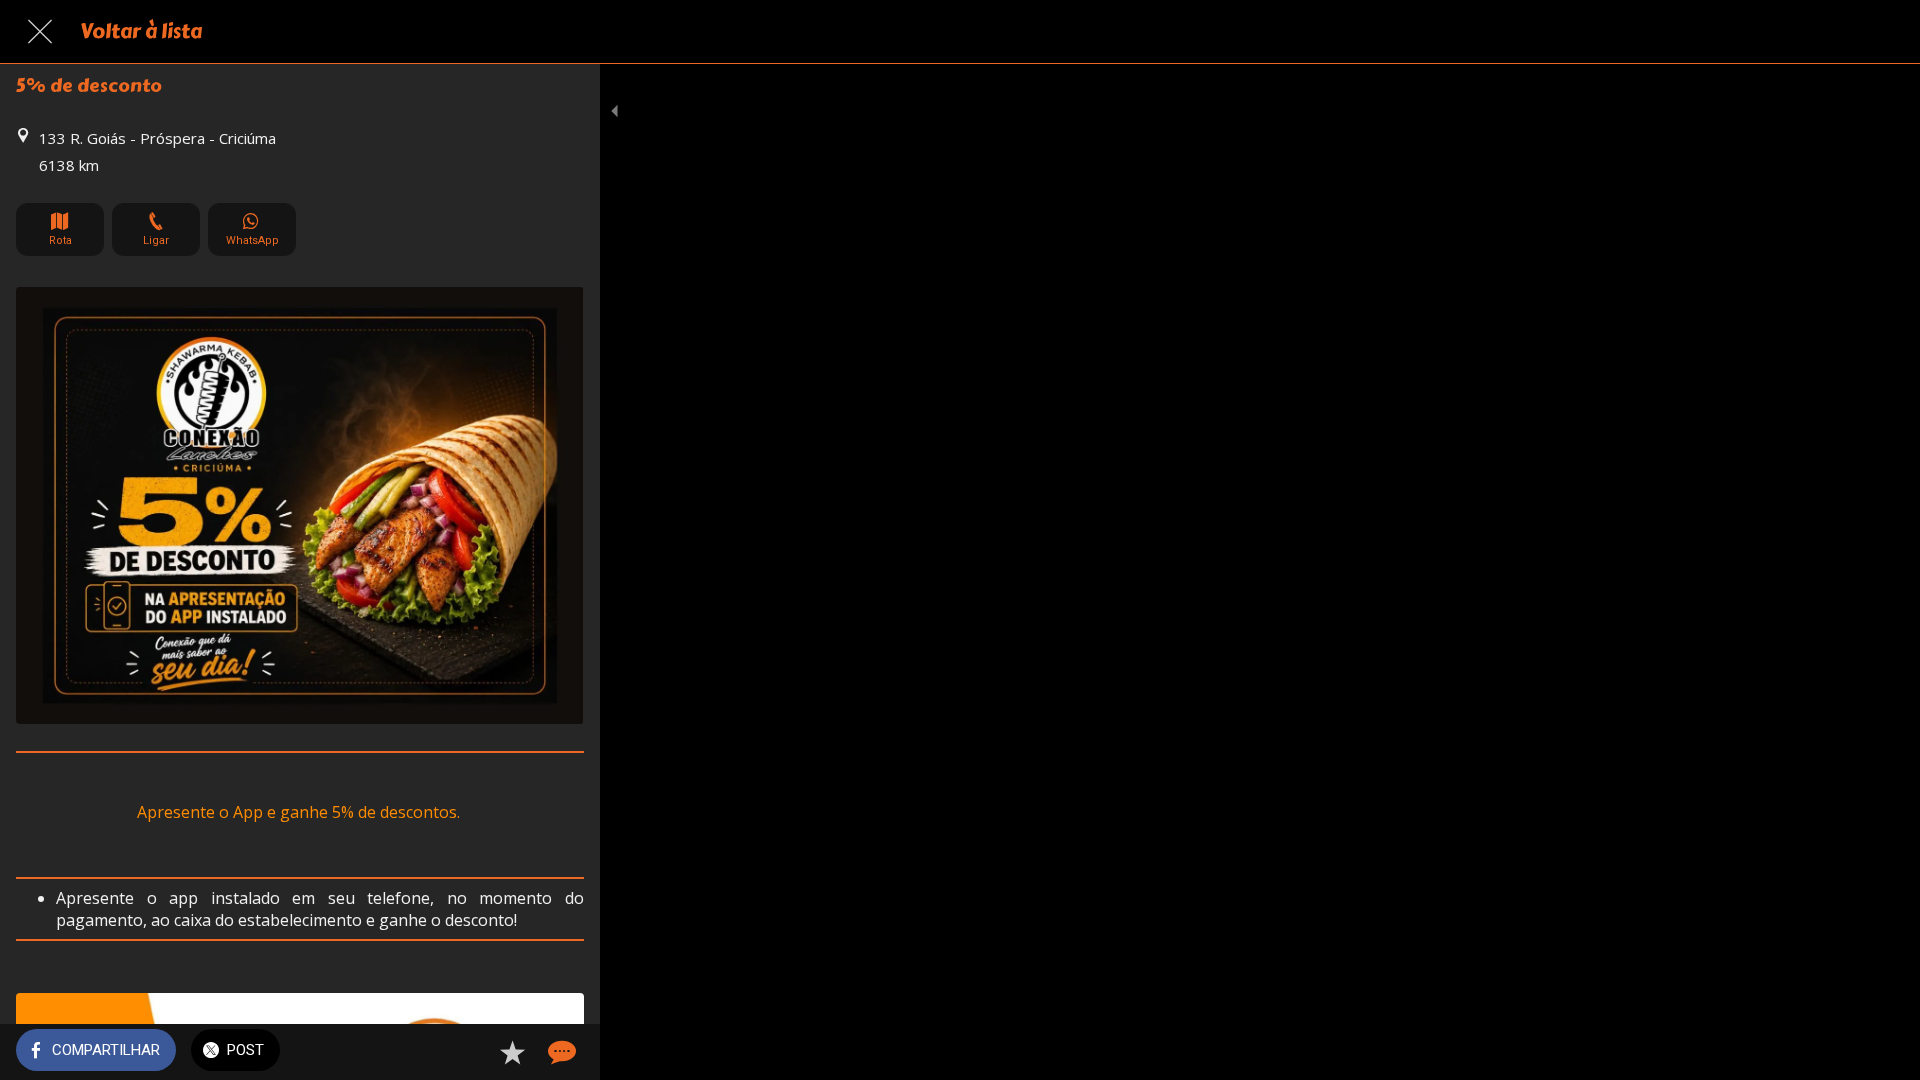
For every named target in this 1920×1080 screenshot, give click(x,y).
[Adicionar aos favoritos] (512, 1052)
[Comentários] (560, 1052)
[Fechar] (40, 32)
